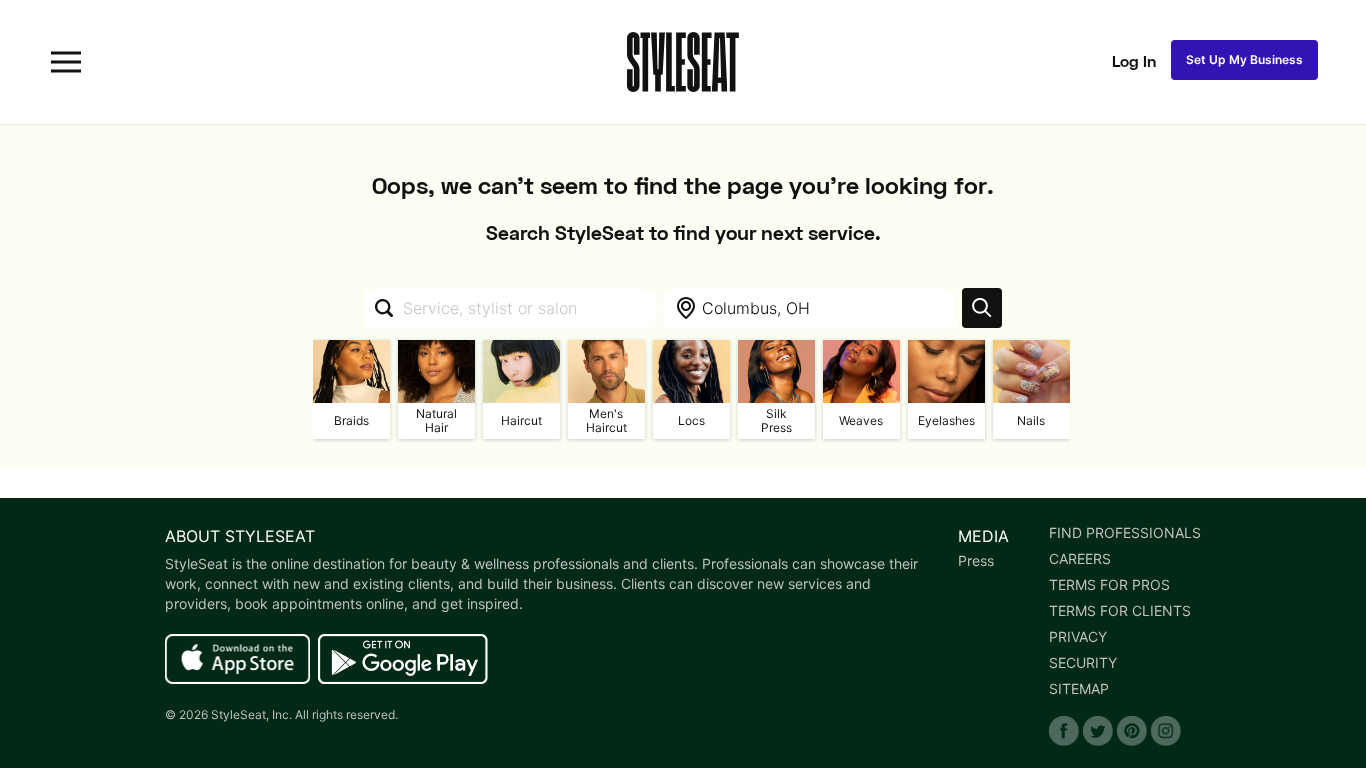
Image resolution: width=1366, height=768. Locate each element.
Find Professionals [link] (1125, 533)
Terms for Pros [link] (1109, 585)
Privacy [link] (1078, 637)
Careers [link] (1080, 559)
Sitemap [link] (1079, 689)
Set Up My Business (1244, 59)
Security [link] (1083, 663)
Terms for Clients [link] (1120, 611)
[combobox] (509, 308)
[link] (237, 660)
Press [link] (976, 561)
